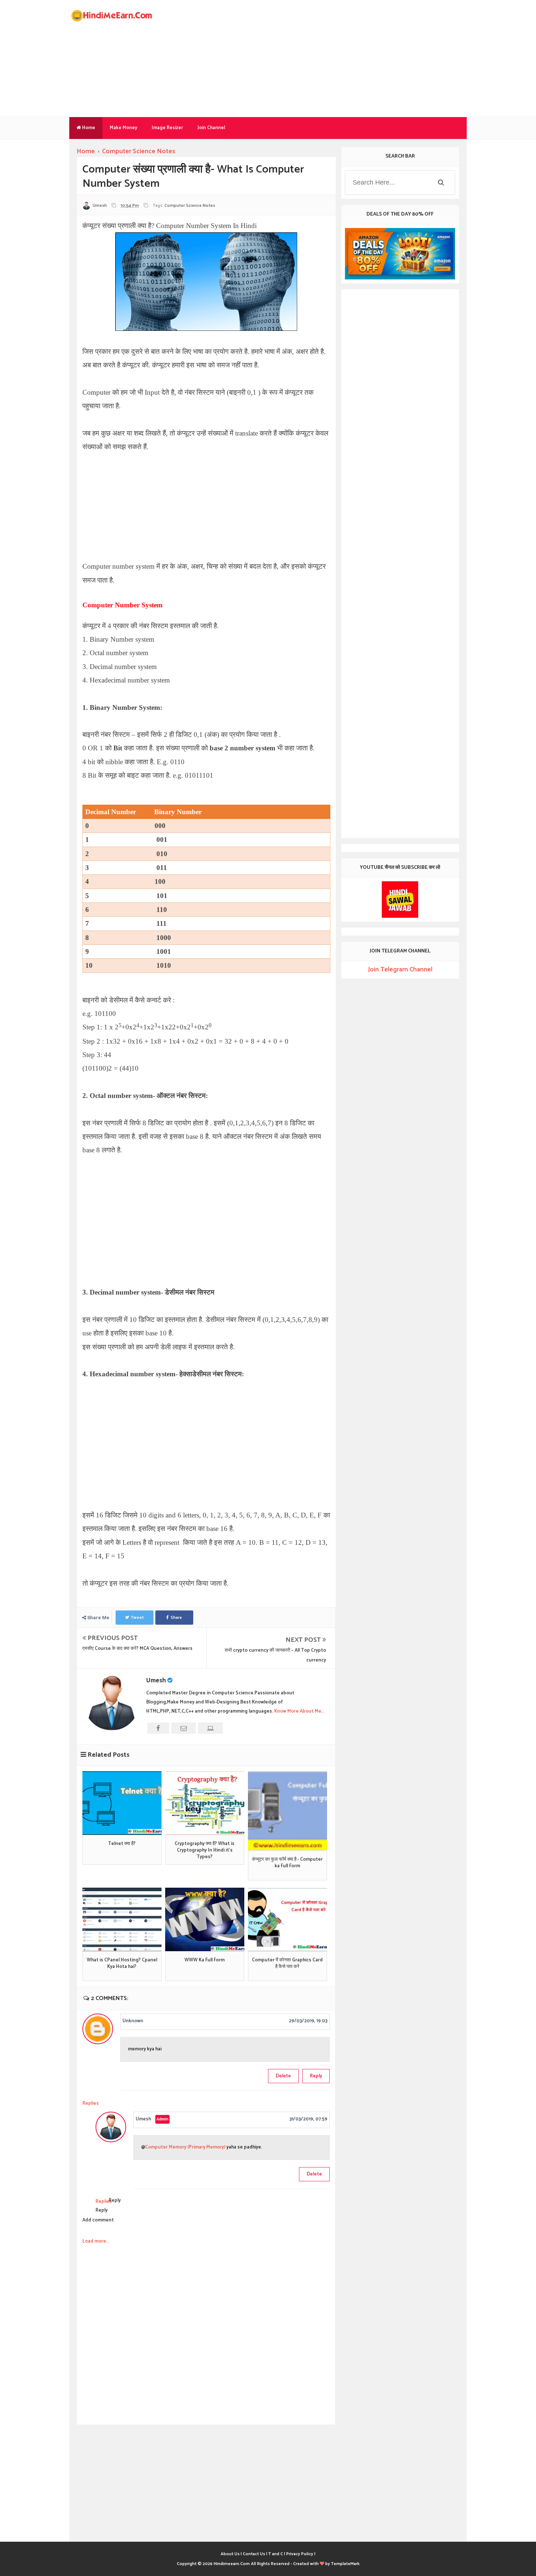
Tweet (137, 1618)
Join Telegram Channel (400, 970)
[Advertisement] (334, 58)
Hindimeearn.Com (232, 2564)
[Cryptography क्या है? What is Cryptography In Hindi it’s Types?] (205, 1803)
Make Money (123, 128)
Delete (283, 2076)
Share (176, 1618)
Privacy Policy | (301, 2554)
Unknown (133, 2021)
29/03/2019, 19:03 (308, 2021)
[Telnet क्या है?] (122, 1803)
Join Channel (211, 128)
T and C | (277, 2554)
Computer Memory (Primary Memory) (186, 2147)
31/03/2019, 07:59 (308, 2119)
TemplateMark (345, 2564)
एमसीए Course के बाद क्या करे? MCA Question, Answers (137, 1649)
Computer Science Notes (190, 206)
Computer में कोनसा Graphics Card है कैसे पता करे (287, 1964)
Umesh (156, 1680)
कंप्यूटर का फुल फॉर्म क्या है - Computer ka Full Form (287, 1863)
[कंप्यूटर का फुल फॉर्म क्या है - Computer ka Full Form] (288, 1811)
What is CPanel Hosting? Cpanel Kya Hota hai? (122, 1964)
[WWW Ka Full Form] (205, 1919)
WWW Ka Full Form (205, 1960)
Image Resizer (167, 128)
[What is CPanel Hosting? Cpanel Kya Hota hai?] (122, 1919)
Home (88, 128)
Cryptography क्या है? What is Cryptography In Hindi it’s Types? (205, 1851)
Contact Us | (255, 2554)
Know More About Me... (299, 1711)
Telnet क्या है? (122, 1844)
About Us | (231, 2554)
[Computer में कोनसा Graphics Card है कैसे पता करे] (288, 1919)
